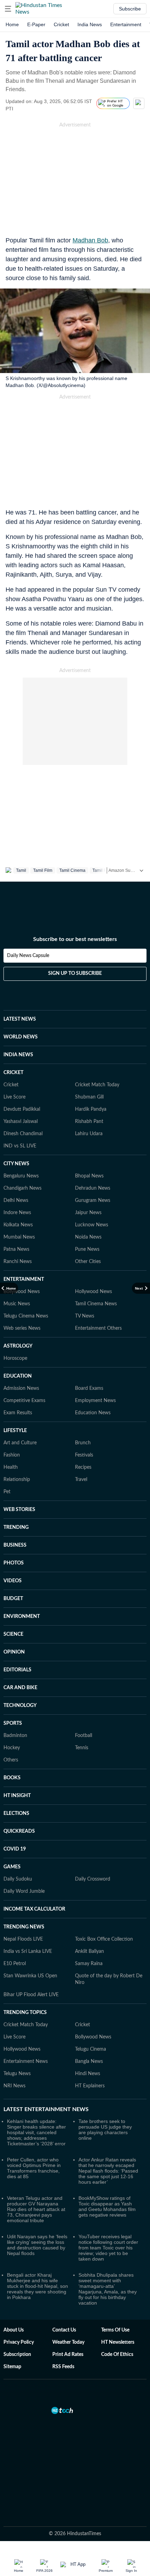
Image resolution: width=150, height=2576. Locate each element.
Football (84, 1736)
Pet (7, 1492)
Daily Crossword (93, 1879)
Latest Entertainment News (46, 2109)
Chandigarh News (22, 1188)
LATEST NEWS (20, 1019)
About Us (14, 2330)
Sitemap (12, 2367)
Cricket (61, 24)
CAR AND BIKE (20, 1688)
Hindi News (88, 2074)
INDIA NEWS (18, 1055)
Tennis (82, 1748)
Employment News (95, 1401)
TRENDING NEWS (24, 1927)
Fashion (12, 1455)
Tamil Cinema (72, 870)
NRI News (14, 2086)
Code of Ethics (117, 2355)
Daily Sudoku (18, 1879)
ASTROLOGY (18, 1346)
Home (12, 24)
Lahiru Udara (89, 1134)
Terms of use (115, 2330)
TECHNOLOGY (20, 1706)
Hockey (12, 1748)
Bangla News (89, 2061)
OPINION (14, 1652)
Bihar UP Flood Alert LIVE (31, 1995)
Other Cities (88, 1262)
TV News (85, 1316)
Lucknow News (92, 1225)
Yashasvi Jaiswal (21, 1122)
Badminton (15, 1736)
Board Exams (89, 1388)
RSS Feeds (63, 2367)
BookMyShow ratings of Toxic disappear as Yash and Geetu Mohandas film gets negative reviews (107, 2206)
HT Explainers (90, 2086)
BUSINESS (15, 1545)
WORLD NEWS (21, 1037)
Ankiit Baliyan (89, 1951)
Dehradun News (93, 1188)
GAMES (12, 1867)
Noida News (88, 1237)
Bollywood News (22, 1292)
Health (11, 1467)
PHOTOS (14, 1563)
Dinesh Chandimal (23, 1134)
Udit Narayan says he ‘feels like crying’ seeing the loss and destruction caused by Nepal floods (37, 2245)
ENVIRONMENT (22, 1617)
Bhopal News (89, 1176)
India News (90, 24)
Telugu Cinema (91, 2049)
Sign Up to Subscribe (75, 973)
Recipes (83, 1467)
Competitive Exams (24, 1401)
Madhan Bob (90, 240)
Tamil (21, 870)
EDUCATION (18, 1376)
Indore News (17, 1213)
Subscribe (130, 9)
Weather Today (68, 2342)
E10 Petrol (15, 1964)
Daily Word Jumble (24, 1891)
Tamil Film (43, 870)
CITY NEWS (16, 1164)
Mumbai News (19, 1237)
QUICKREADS (19, 1831)
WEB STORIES (19, 1510)
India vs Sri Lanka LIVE (28, 1951)
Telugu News (17, 2074)
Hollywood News (93, 1292)
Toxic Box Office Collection (104, 1939)
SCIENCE (13, 1634)
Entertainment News (26, 2061)
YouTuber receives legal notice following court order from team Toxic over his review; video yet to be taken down (108, 2248)
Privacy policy (19, 2342)
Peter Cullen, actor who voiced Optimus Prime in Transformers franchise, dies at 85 (34, 2168)
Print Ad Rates (68, 2355)
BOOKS (12, 1778)
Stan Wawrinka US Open (30, 1976)
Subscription (17, 2355)
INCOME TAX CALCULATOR (34, 1909)
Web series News (22, 1328)
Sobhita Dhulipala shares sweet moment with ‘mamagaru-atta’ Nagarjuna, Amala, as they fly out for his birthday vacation (108, 2289)
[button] (8, 9)
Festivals (84, 1455)
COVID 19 (15, 1849)
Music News (17, 1304)
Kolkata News (18, 1225)
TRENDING (16, 1527)
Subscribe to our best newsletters (75, 939)
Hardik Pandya (91, 1109)
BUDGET (13, 1599)
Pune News (87, 1249)
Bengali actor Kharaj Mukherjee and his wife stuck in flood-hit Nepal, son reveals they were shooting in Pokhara (37, 2286)
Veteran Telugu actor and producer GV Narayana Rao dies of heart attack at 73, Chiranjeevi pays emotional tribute (36, 2209)
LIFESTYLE (15, 1431)
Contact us (64, 2330)
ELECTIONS (16, 1814)
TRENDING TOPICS (25, 2013)
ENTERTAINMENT (24, 1279)
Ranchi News (18, 1262)
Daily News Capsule (28, 956)
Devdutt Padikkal (22, 1109)
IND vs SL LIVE (20, 1146)
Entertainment (126, 24)
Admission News (21, 1388)
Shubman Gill (89, 1097)
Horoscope (15, 1358)
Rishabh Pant (89, 1122)
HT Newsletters (118, 2342)
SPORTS (13, 1723)
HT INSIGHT (17, 1796)
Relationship (17, 1480)
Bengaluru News (21, 1176)
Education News (93, 1413)
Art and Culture (20, 1443)
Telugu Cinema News (26, 1316)
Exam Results (18, 1413)
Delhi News (16, 1201)
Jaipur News (88, 1213)
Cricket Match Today (97, 1085)
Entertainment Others (98, 1328)
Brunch (83, 1443)
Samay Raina (89, 1964)
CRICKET (13, 1073)
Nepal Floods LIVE (23, 1939)
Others (11, 1760)
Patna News (16, 1249)
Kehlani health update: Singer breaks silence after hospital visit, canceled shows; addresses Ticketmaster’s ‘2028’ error (36, 2132)
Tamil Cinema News (96, 1304)
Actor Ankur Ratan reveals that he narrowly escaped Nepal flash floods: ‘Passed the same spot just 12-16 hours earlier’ (108, 2171)
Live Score (14, 1097)
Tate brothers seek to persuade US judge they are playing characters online (105, 2130)
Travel (81, 1480)
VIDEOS (13, 1581)
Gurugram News (93, 1201)
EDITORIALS (17, 1670)
